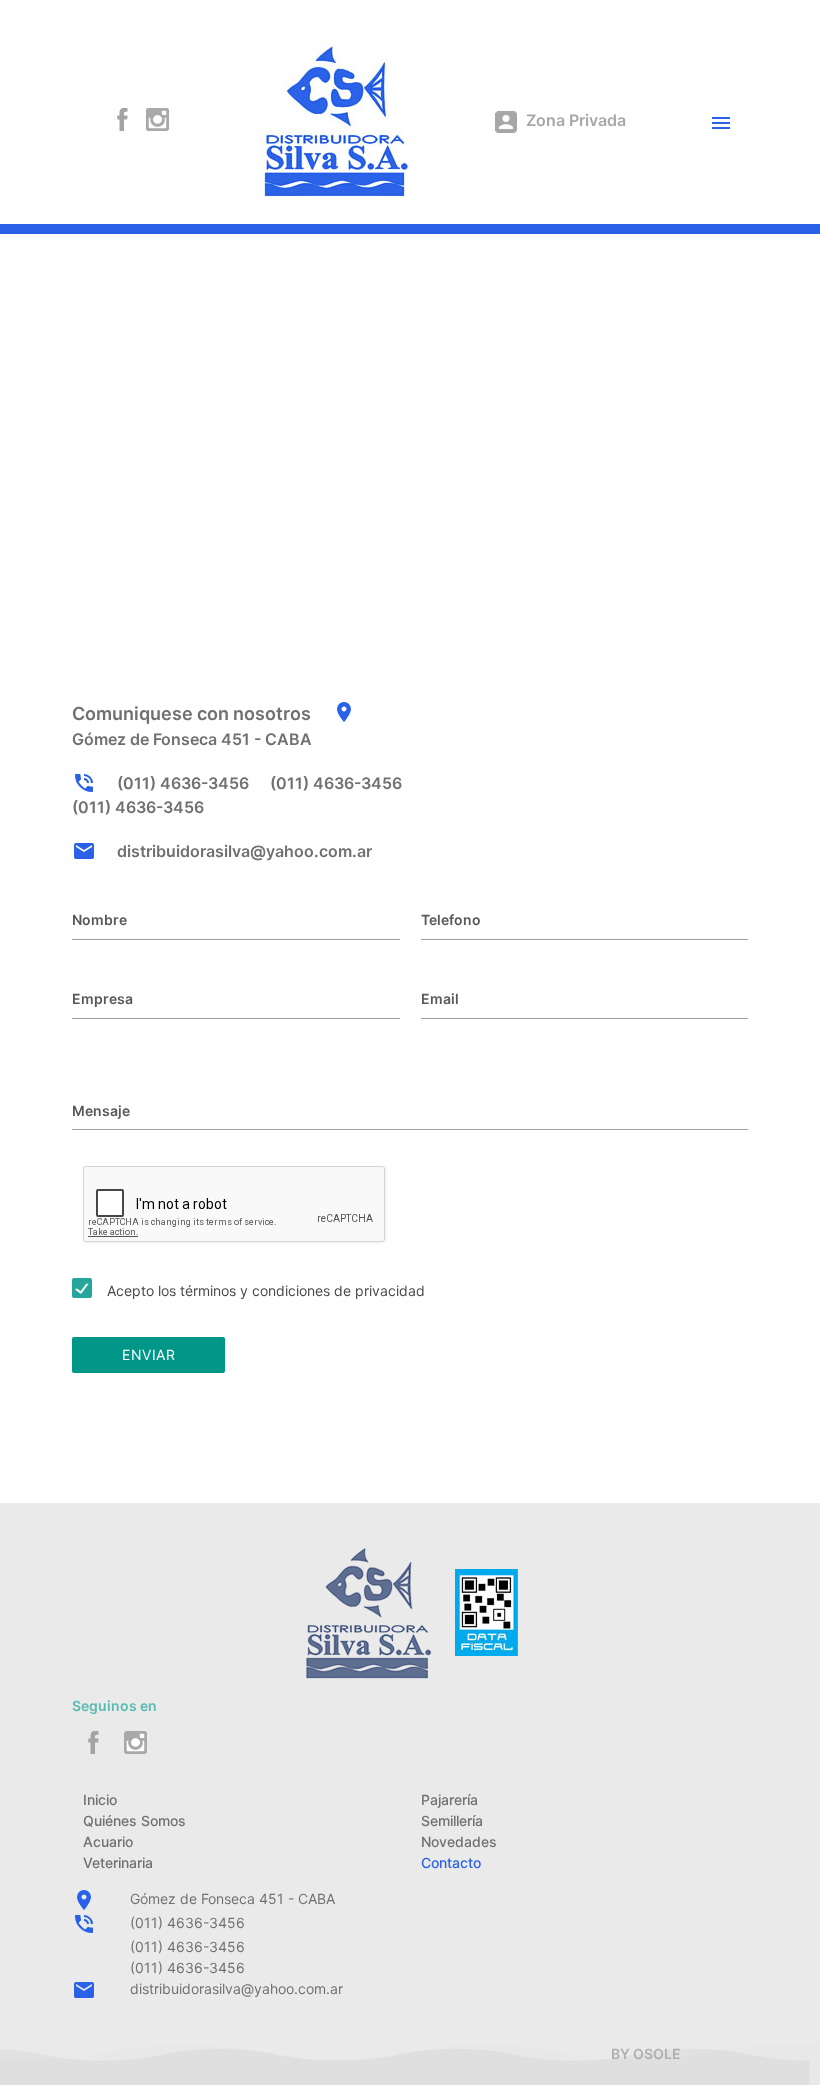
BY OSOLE (646, 2053)
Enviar (148, 1354)
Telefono (451, 919)
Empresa (102, 998)
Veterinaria (118, 1862)
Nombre (99, 919)
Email (440, 998)
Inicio (100, 1799)
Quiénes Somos (134, 1820)
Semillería (452, 1820)
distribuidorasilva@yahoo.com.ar (244, 851)
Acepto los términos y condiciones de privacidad (266, 1290)
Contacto (451, 1862)
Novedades (459, 1841)
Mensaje (101, 1110)
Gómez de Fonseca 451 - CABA (232, 1898)
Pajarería (449, 1799)
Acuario (108, 1841)
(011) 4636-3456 (183, 783)
